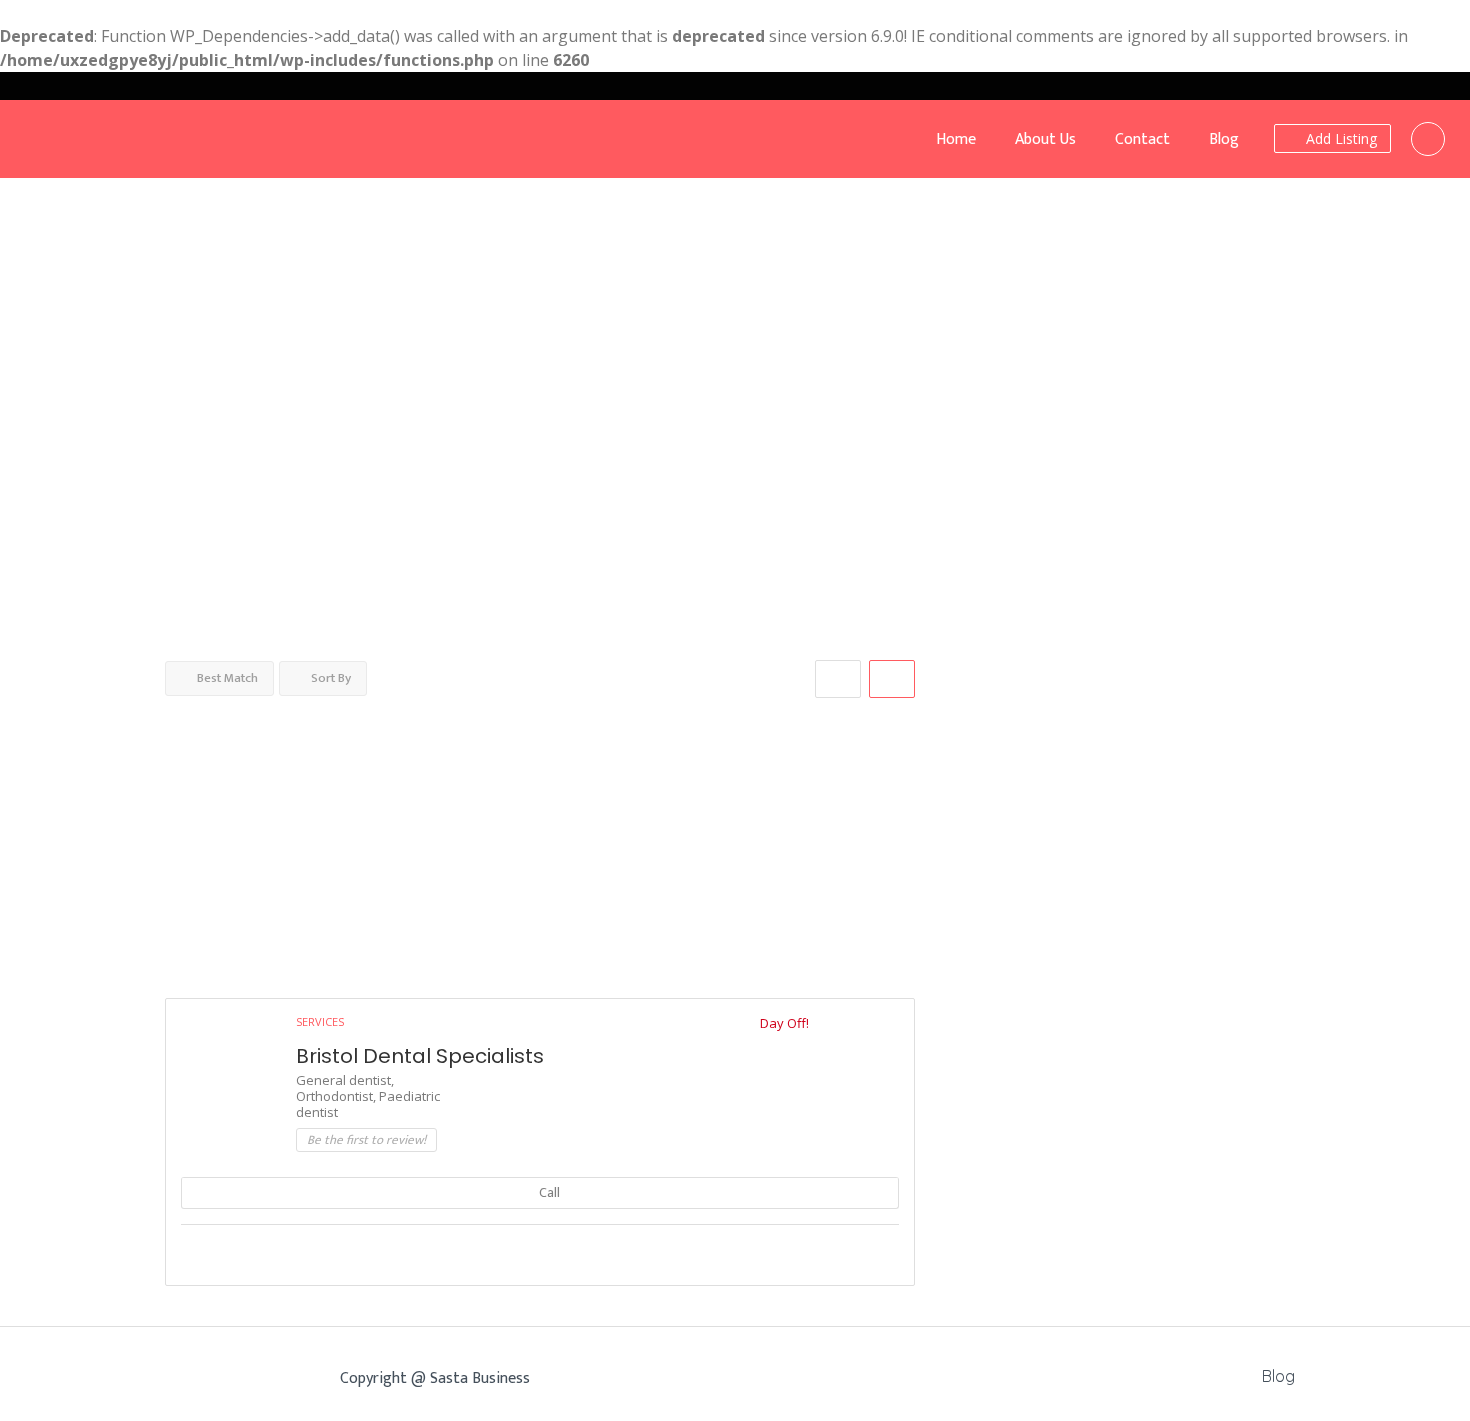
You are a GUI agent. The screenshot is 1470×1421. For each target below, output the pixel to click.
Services (320, 1021)
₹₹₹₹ (27, 431)
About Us (1045, 139)
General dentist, (345, 1080)
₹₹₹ (23, 394)
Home (956, 139)
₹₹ (53, 357)
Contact (1142, 139)
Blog (1224, 139)
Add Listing (1339, 138)
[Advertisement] (540, 838)
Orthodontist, (337, 1096)
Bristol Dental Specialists (420, 1056)
